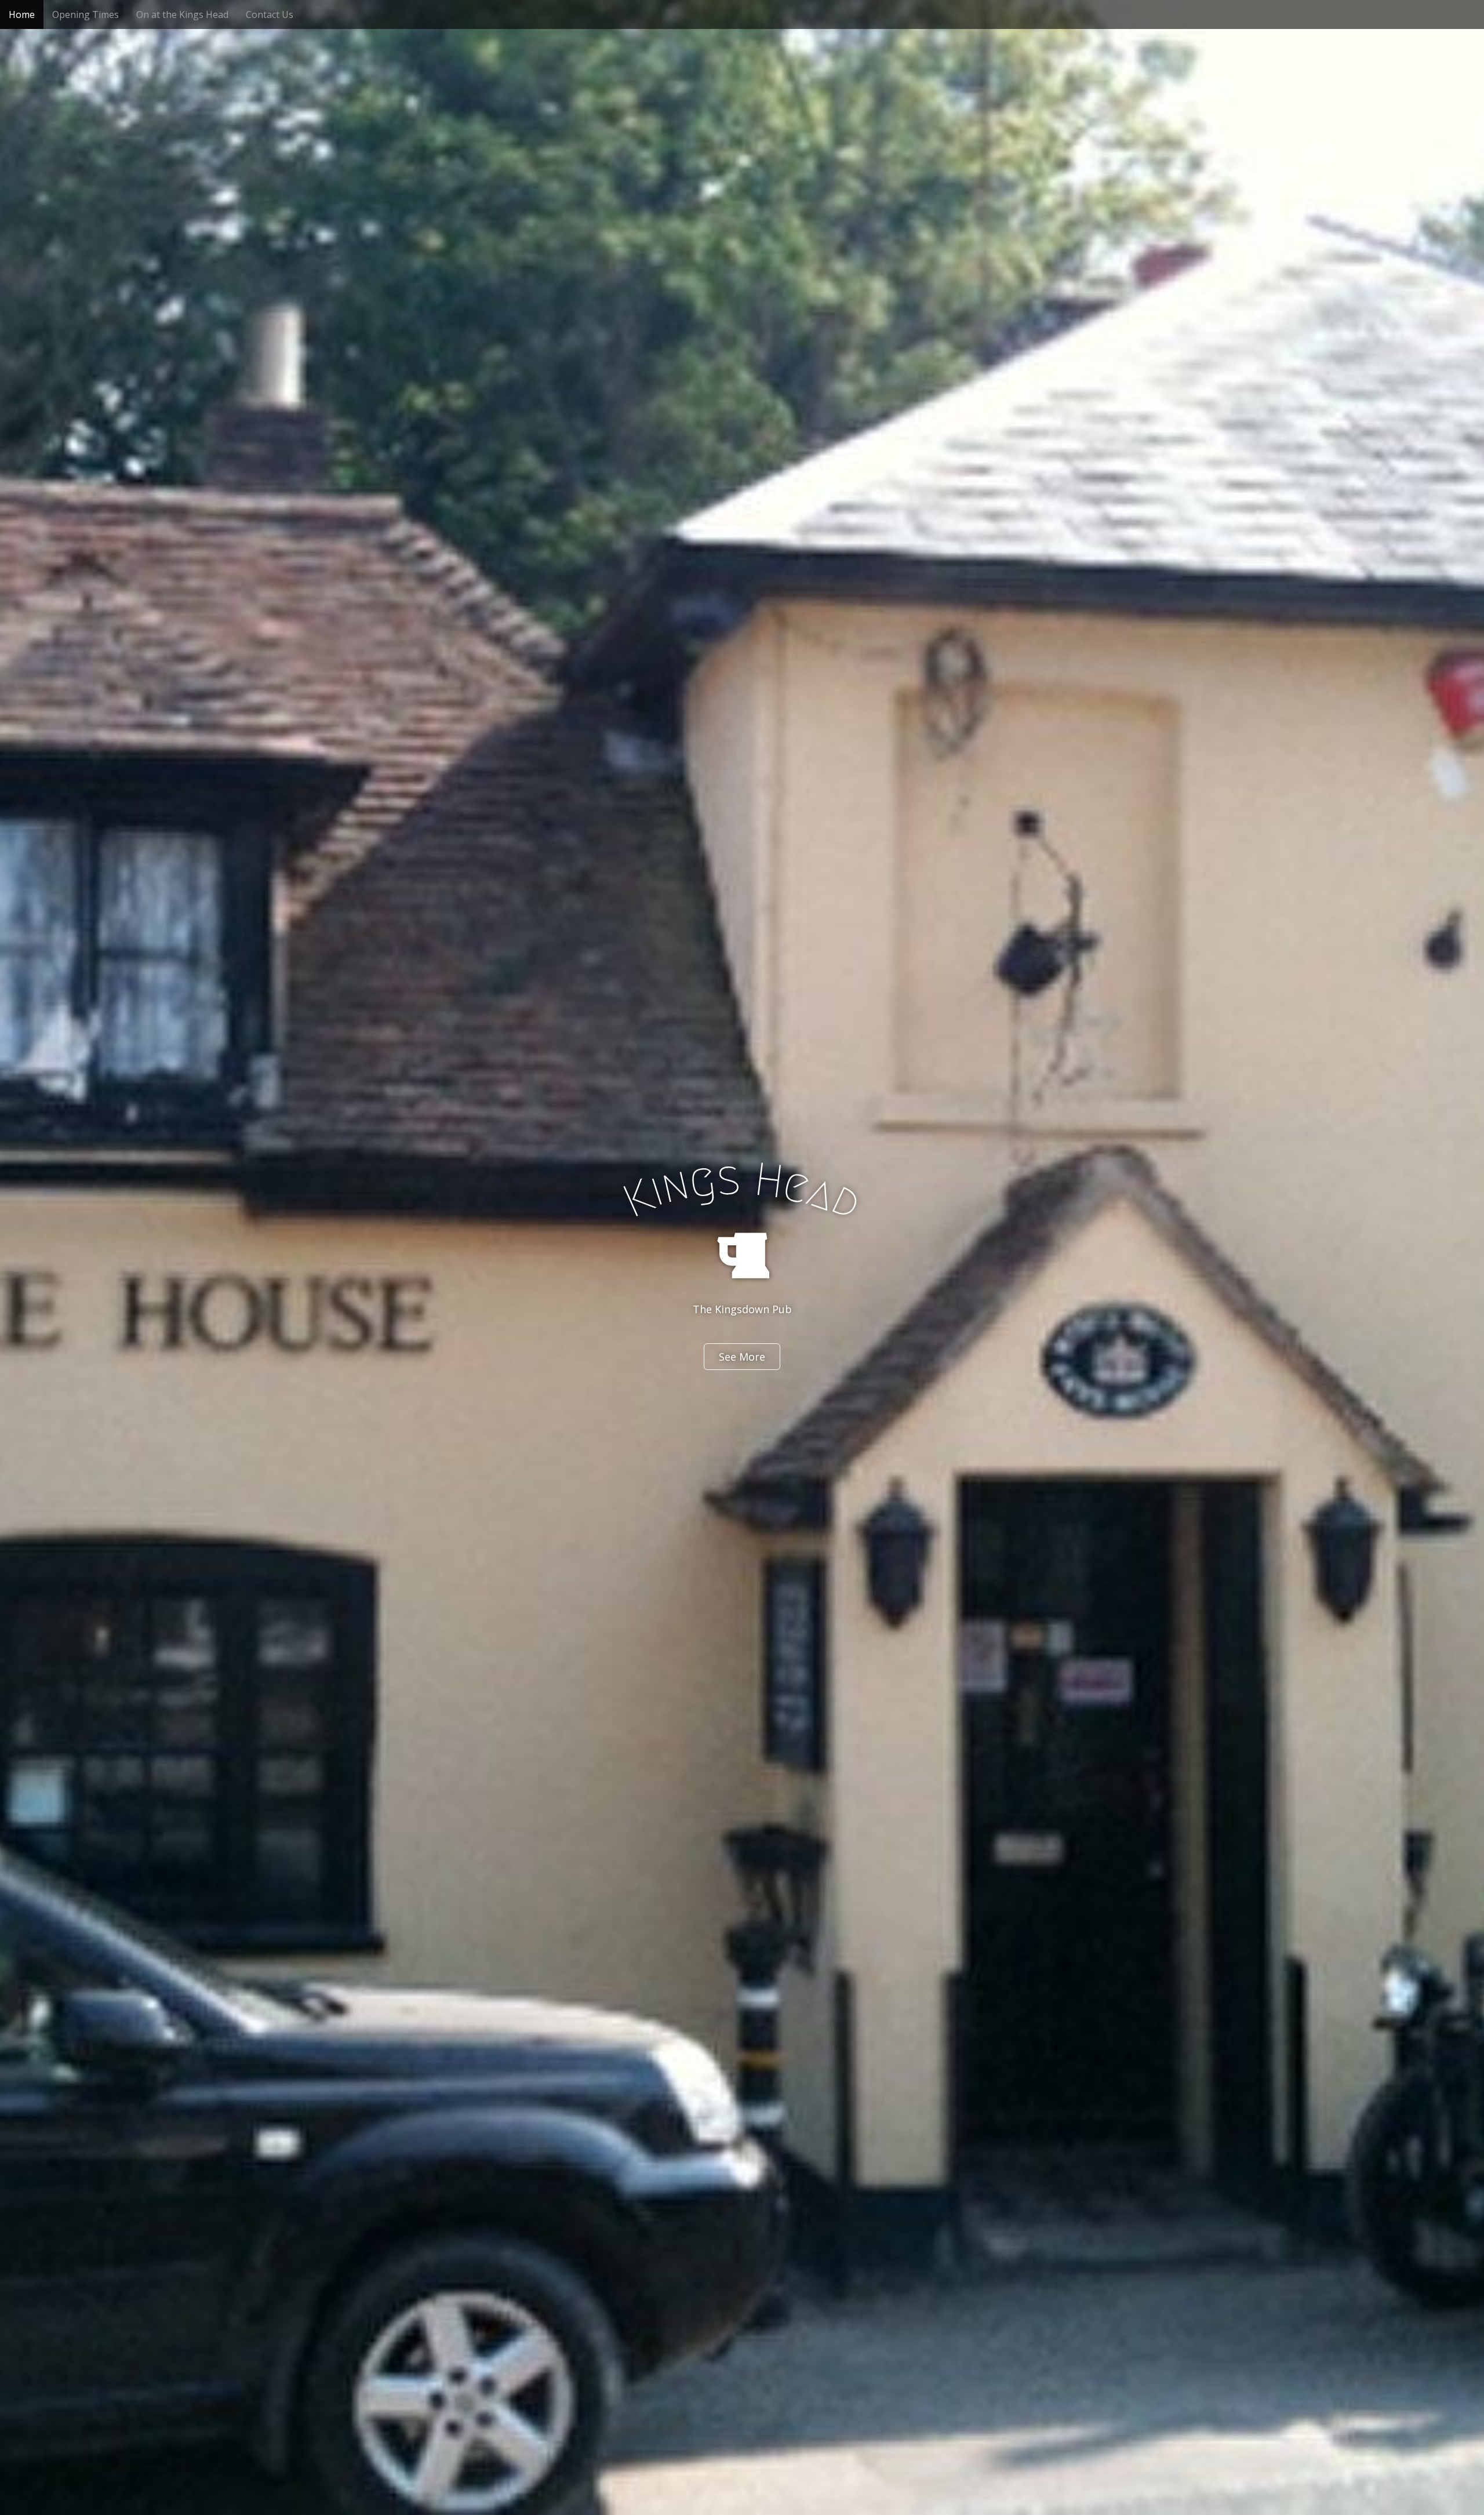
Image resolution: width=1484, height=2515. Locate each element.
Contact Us (270, 14)
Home (22, 14)
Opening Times (86, 14)
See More (742, 1357)
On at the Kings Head (182, 14)
